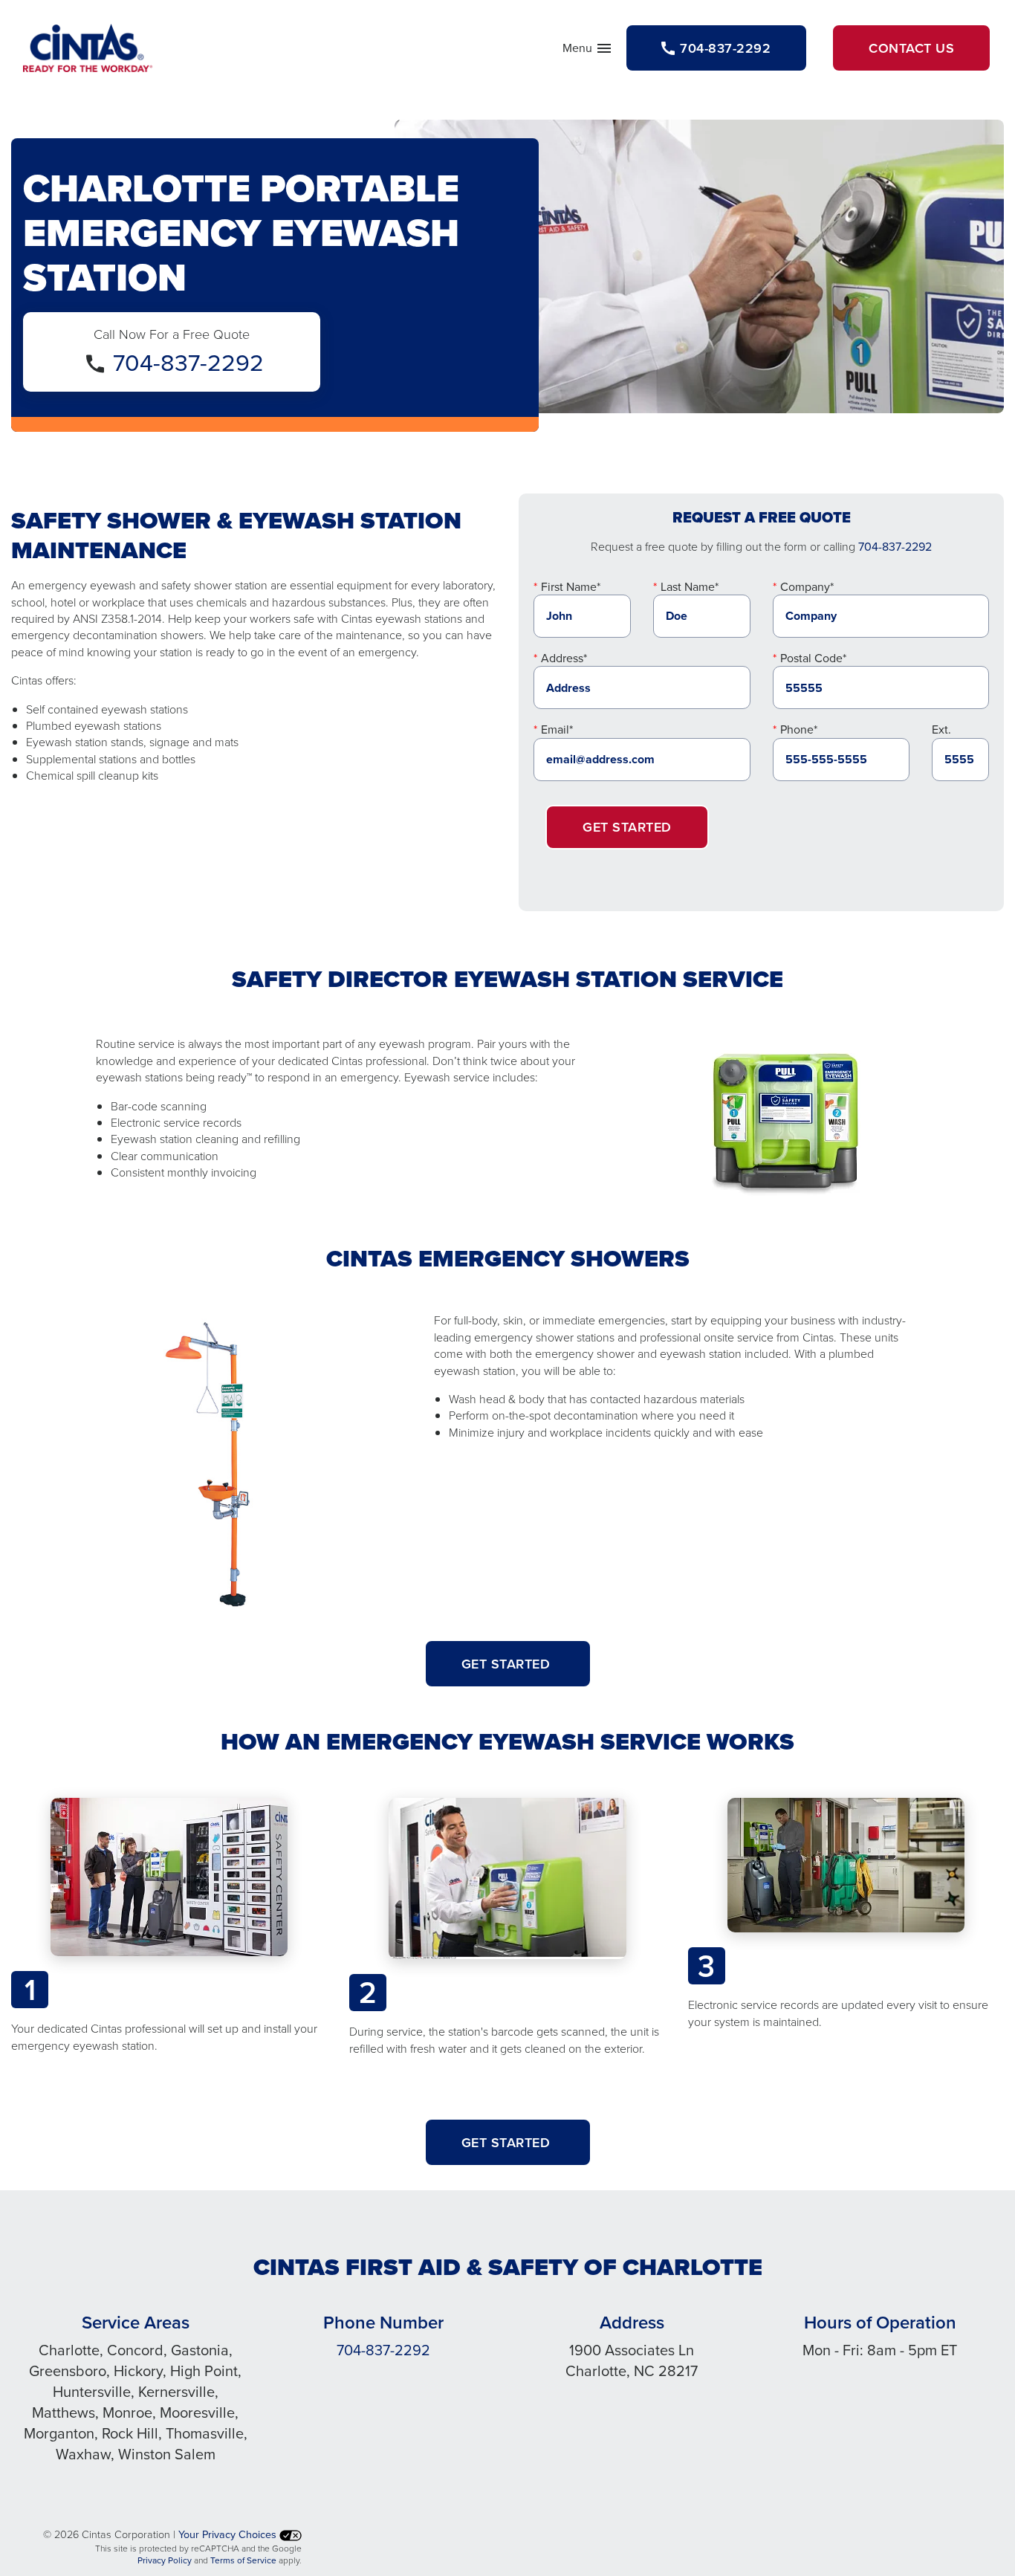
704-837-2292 (188, 362)
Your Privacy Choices (229, 2534)
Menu (588, 51)
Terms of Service (243, 2560)
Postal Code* (813, 658)
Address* (564, 658)
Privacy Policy (165, 2560)
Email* (557, 729)
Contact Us (911, 48)
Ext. (941, 729)
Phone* (799, 729)
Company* (807, 586)
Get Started (627, 827)
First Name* (571, 586)
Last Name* (690, 586)
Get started (508, 1664)
